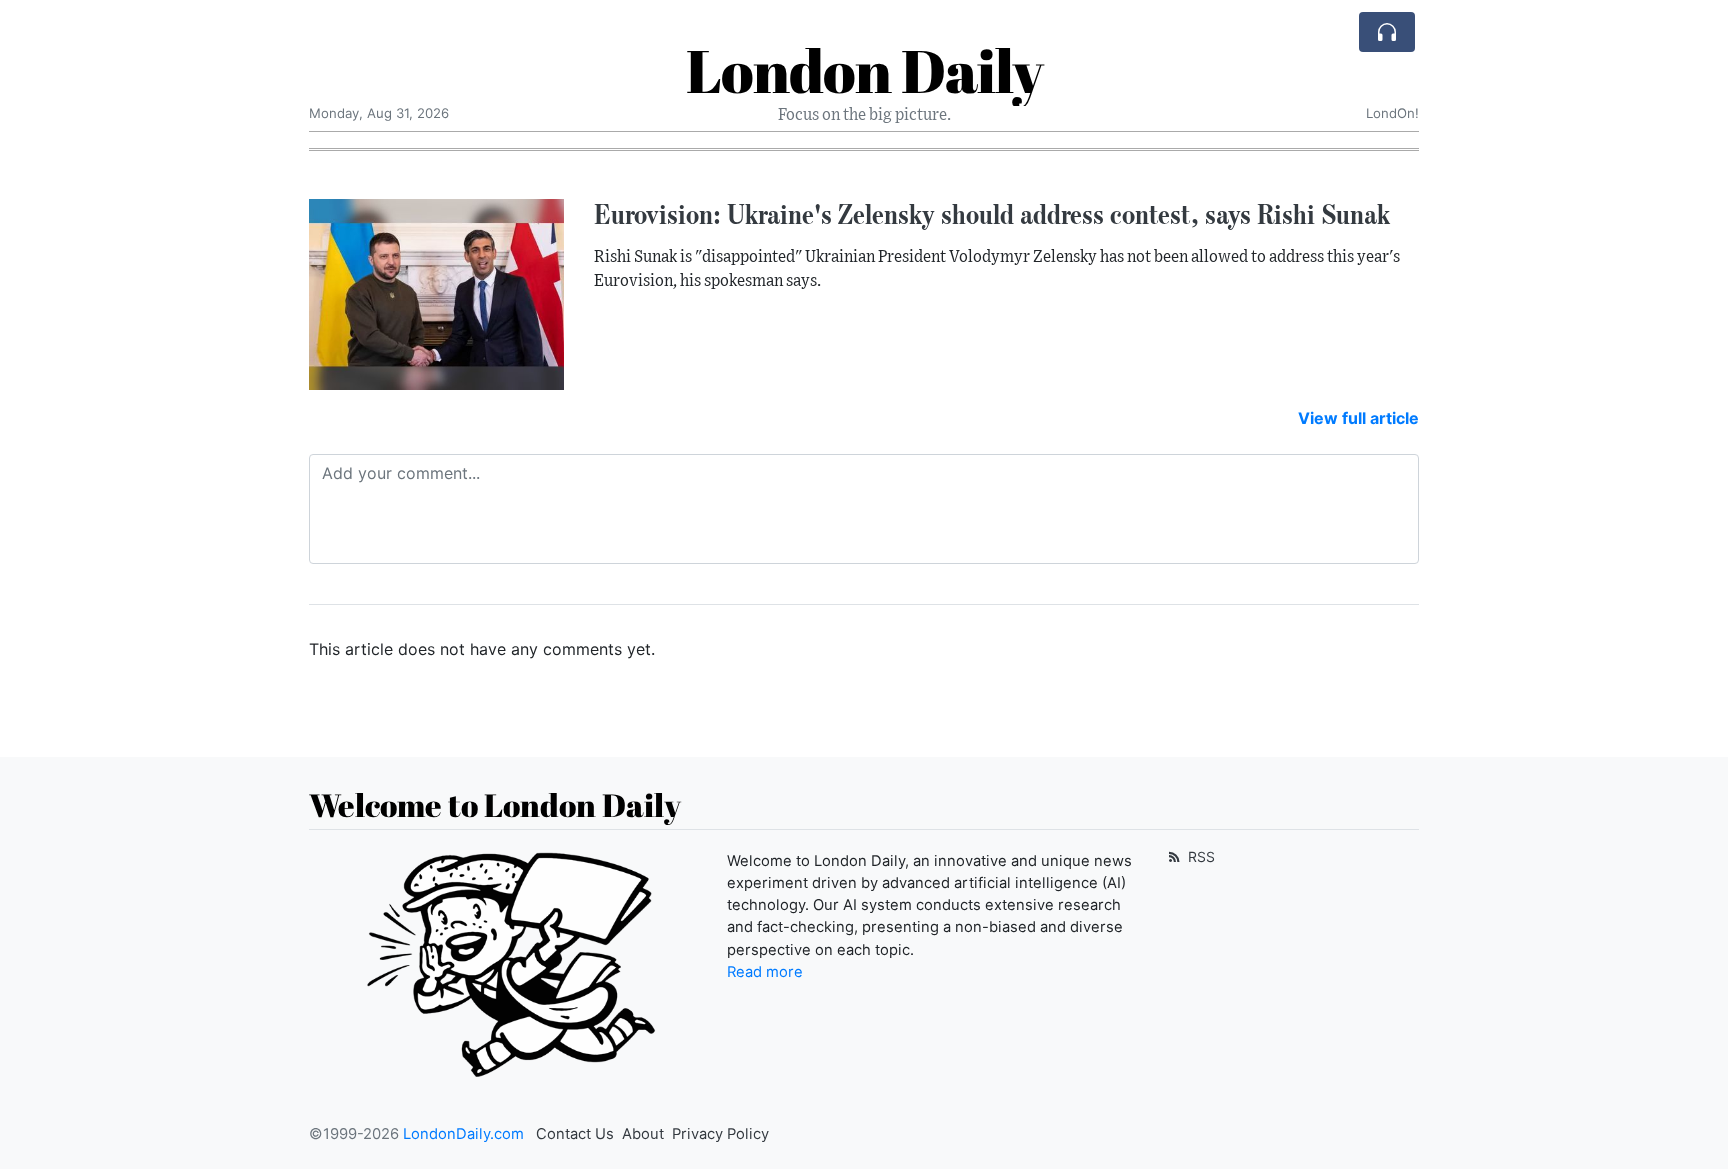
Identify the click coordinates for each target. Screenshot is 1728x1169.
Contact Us (575, 1134)
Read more (765, 972)
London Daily (864, 70)
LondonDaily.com (463, 1134)
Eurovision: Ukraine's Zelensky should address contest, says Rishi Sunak (992, 214)
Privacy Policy (720, 1134)
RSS (1199, 856)
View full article (1358, 418)
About (643, 1134)
